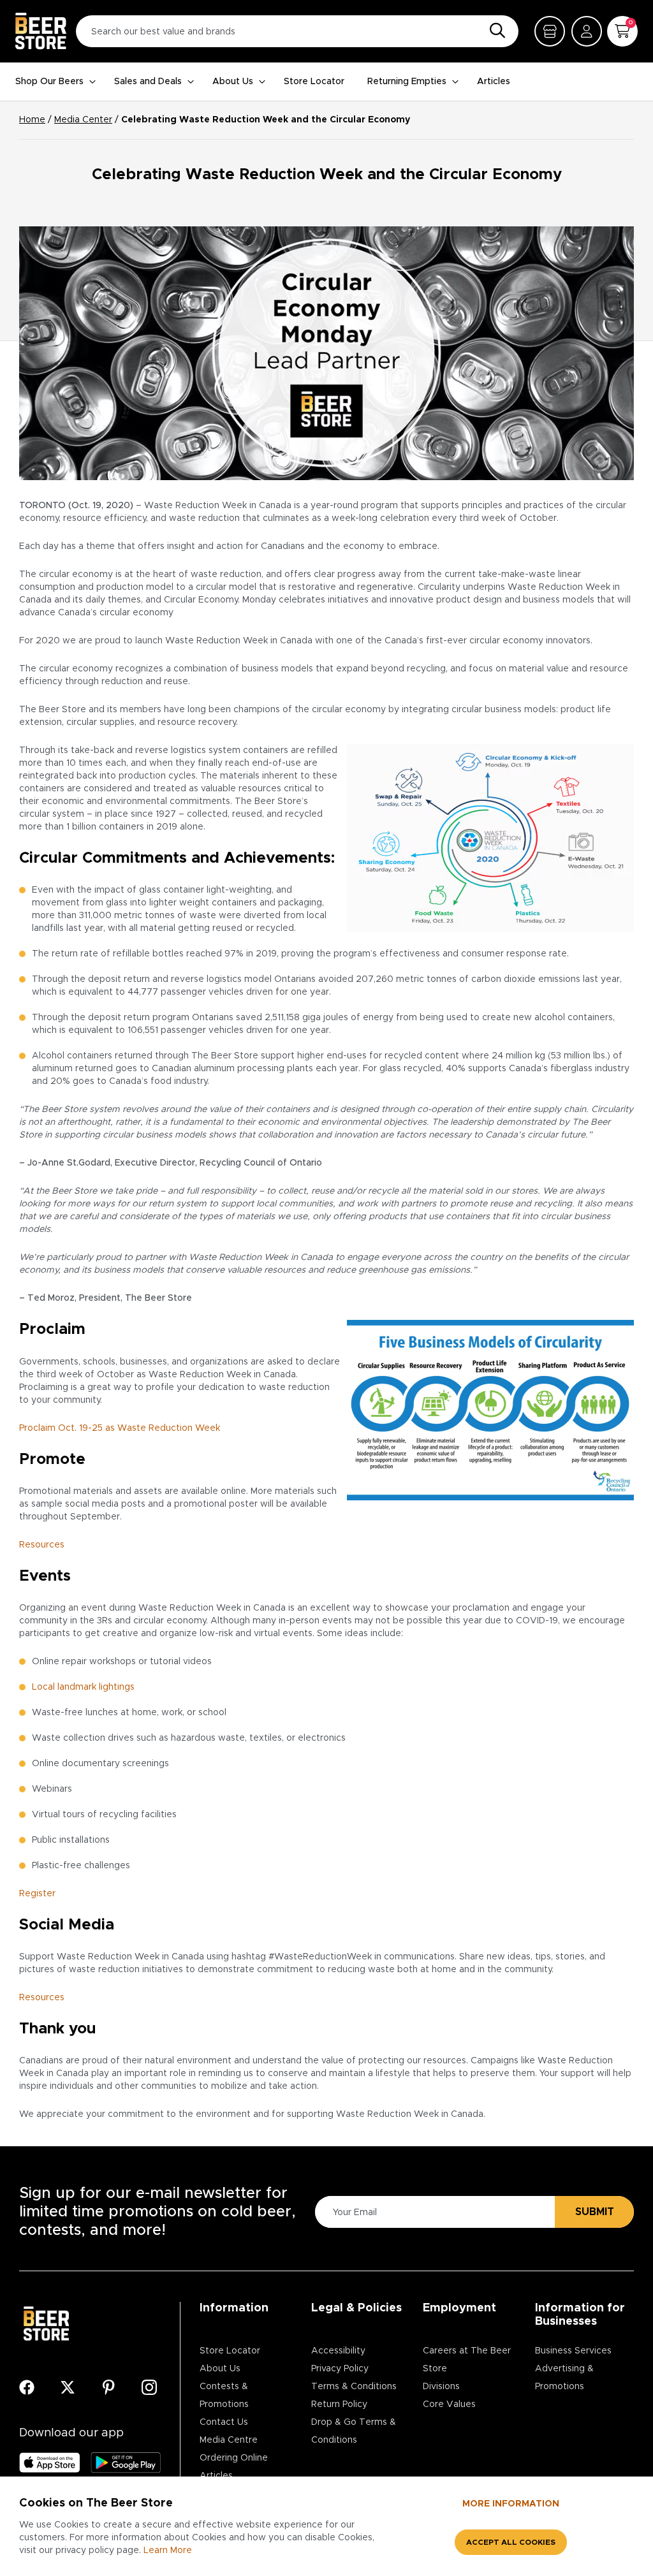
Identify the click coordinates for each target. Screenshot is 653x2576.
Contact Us (224, 2422)
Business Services (573, 2351)
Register (37, 1894)
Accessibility (338, 2351)
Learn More (168, 2550)
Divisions (441, 2387)
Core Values (449, 2404)
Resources (42, 1545)
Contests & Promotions (224, 2396)
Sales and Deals (148, 82)
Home (32, 120)
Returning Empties (407, 82)
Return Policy (339, 2404)
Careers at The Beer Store (467, 2360)
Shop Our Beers (49, 82)
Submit (595, 2212)
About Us (233, 82)
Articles (494, 82)
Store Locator (314, 82)
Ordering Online (234, 2458)
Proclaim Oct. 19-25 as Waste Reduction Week (120, 1428)
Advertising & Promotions (564, 2378)
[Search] (494, 31)
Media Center (83, 120)
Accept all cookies (511, 2542)
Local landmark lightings (83, 1687)
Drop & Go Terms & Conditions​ (354, 2431)
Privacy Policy (340, 2369)
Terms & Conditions (354, 2387)
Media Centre (229, 2440)
